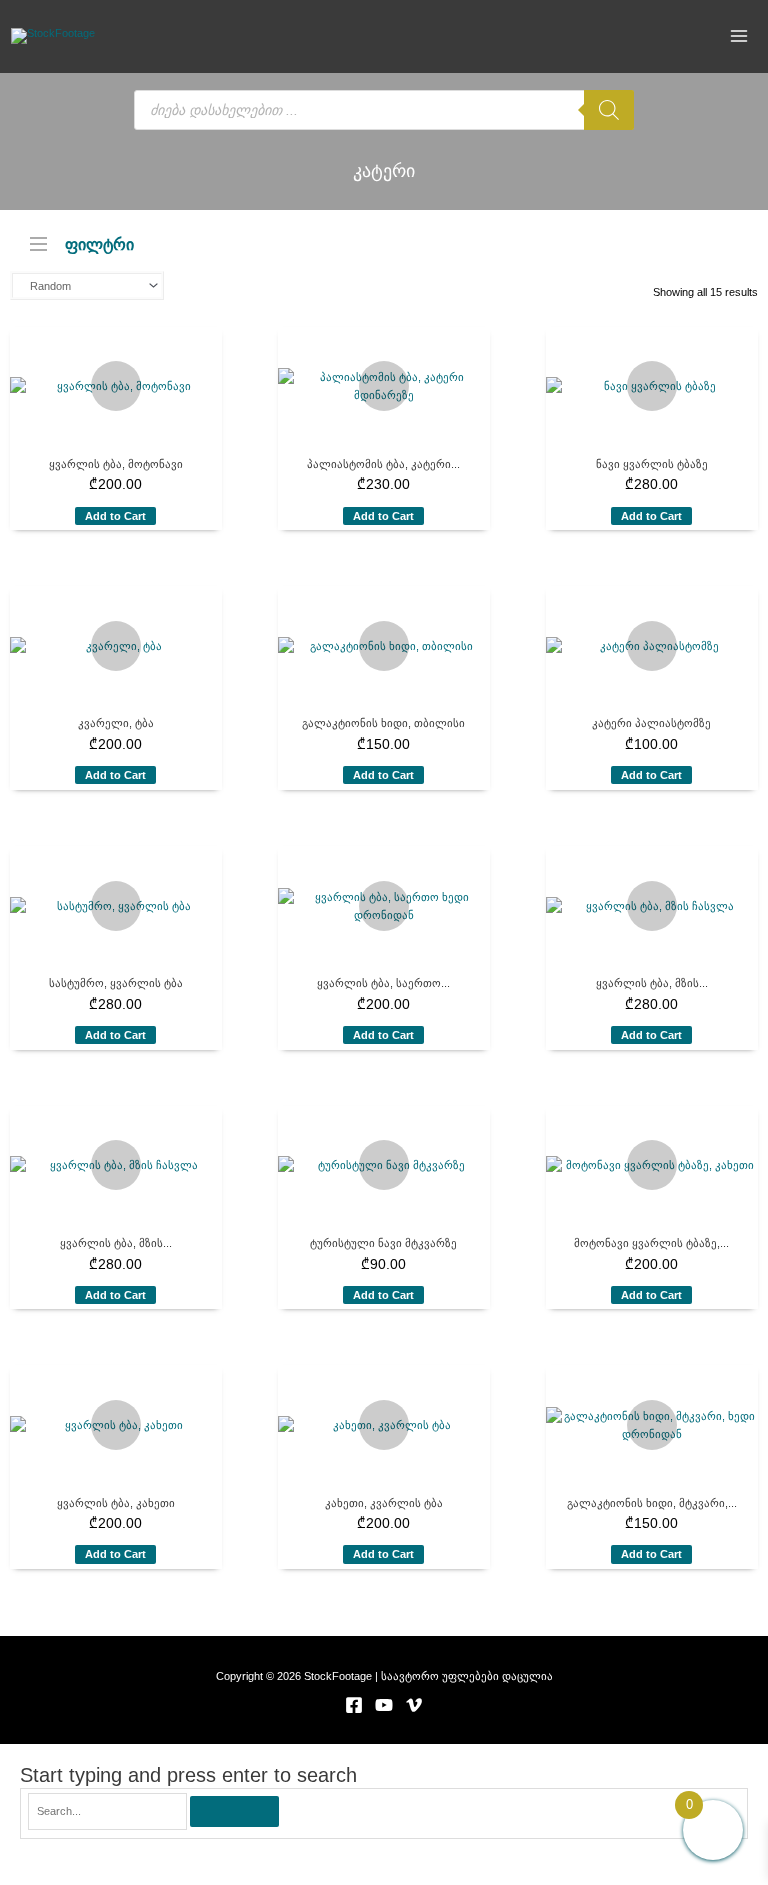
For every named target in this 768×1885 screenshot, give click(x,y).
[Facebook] (354, 1705)
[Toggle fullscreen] (123, 1852)
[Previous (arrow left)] (40, 1875)
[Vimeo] (414, 1705)
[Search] (609, 110)
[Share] (206, 1852)
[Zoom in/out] (40, 1852)
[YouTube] (384, 1705)
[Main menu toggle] (739, 36)
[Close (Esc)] (289, 1852)
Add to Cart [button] (115, 516)
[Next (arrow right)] (123, 1875)
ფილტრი (99, 243)
